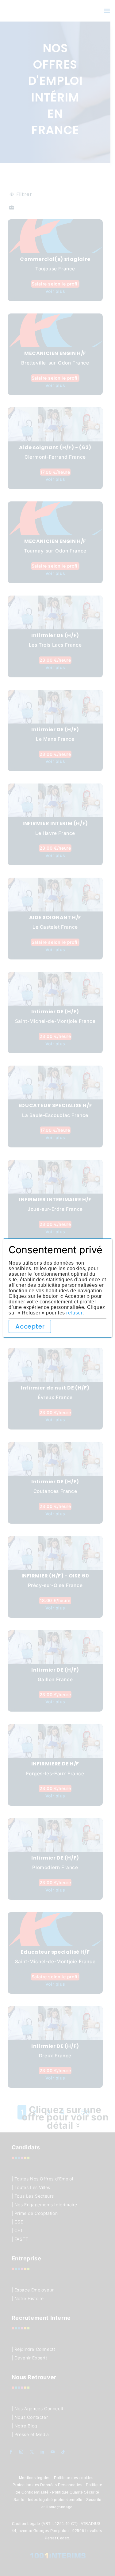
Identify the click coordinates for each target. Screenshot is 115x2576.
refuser (74, 1313)
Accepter (30, 1326)
